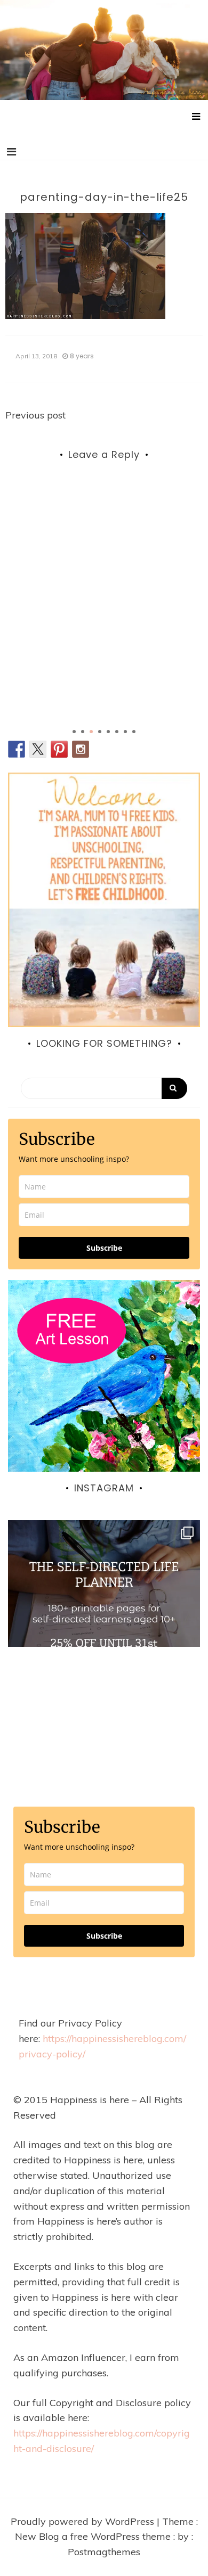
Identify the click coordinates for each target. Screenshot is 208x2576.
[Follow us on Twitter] (38, 749)
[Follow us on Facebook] (17, 749)
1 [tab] (74, 732)
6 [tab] (117, 732)
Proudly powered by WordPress (84, 2521)
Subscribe (104, 1248)
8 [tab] (134, 732)
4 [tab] (100, 732)
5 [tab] (108, 732)
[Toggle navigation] (11, 152)
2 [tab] (83, 732)
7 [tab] (125, 732)
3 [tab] (91, 732)
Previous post (35, 415)
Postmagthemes (104, 2552)
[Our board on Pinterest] (59, 749)
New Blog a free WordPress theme (94, 2536)
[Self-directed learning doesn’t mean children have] (104, 1616)
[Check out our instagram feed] (81, 749)
